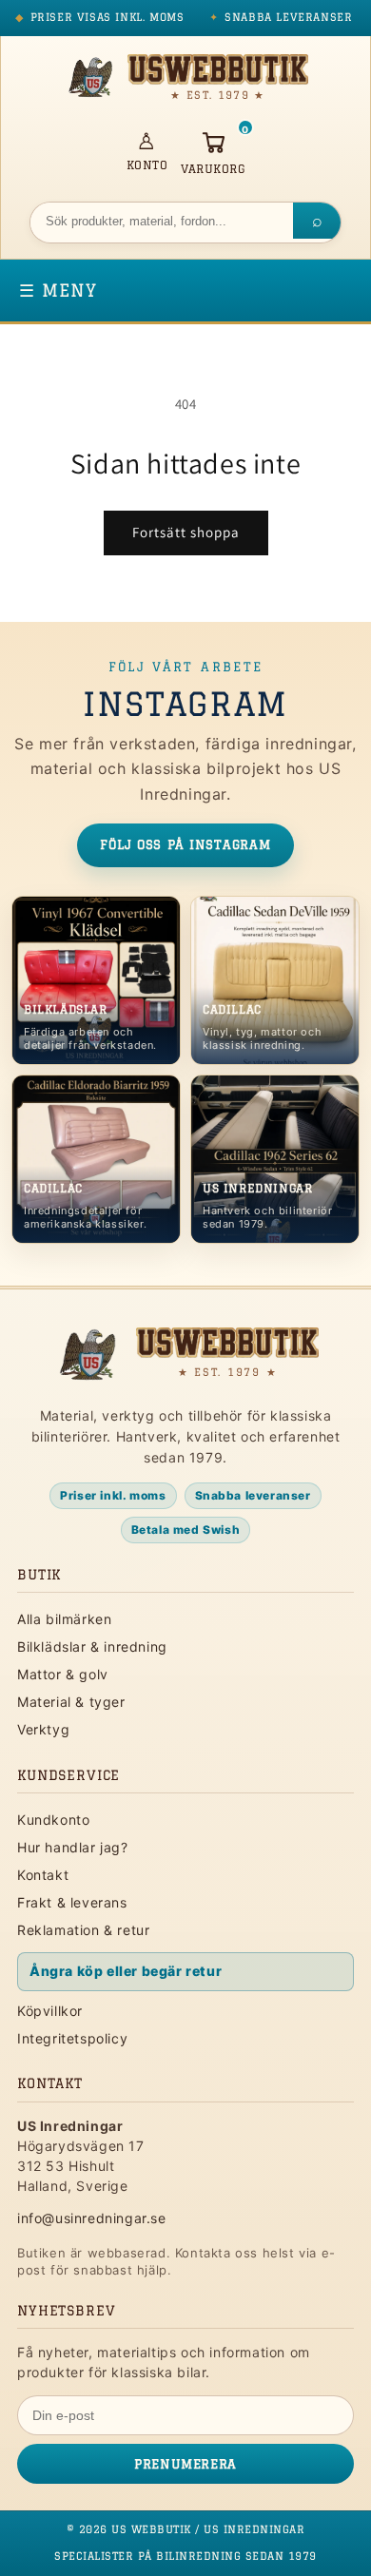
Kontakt (43, 1875)
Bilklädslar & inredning (92, 1646)
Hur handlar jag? (73, 1847)
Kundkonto (53, 1820)
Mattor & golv (63, 1674)
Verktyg (43, 1729)
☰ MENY (58, 290)
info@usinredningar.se (92, 2218)
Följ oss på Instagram (185, 844)
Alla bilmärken (64, 1619)
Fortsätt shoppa (186, 532)
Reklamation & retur (83, 1930)
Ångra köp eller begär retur (126, 1971)
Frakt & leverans (72, 1902)
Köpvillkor (50, 2011)
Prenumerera (185, 2464)
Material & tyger (71, 1702)
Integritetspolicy (72, 2038)
